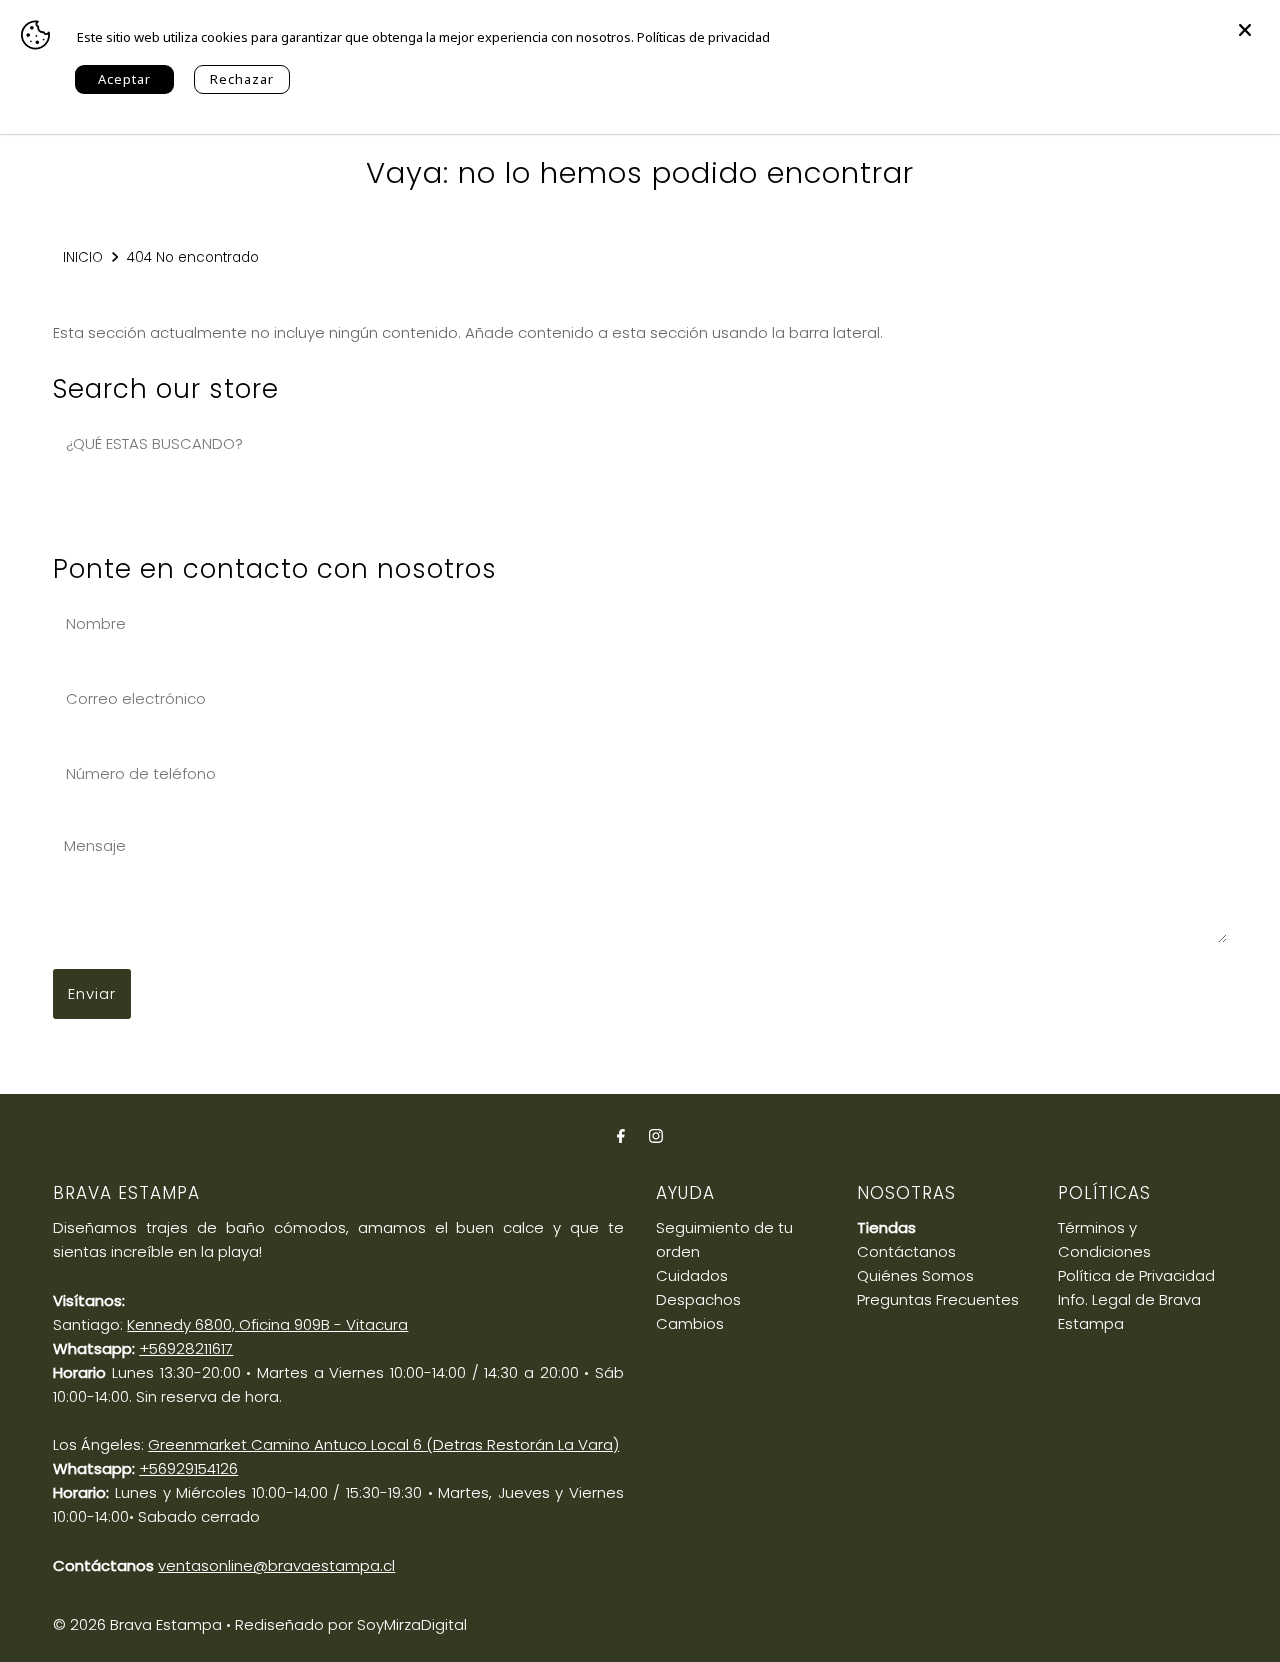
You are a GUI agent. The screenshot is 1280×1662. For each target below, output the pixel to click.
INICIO (83, 257)
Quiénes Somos (915, 1275)
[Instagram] (656, 1136)
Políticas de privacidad (703, 37)
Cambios (690, 1323)
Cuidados (692, 1275)
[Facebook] (621, 1136)
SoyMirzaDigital (412, 1624)
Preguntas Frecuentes (938, 1299)
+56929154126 (188, 1468)
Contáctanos (906, 1251)
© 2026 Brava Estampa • (142, 1624)
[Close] (1245, 20)
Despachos (698, 1299)
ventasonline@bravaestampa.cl (276, 1565)
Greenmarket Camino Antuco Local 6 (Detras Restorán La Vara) (383, 1444)
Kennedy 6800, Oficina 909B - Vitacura (267, 1324)
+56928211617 (186, 1348)
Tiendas (886, 1227)
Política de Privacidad (1136, 1275)
